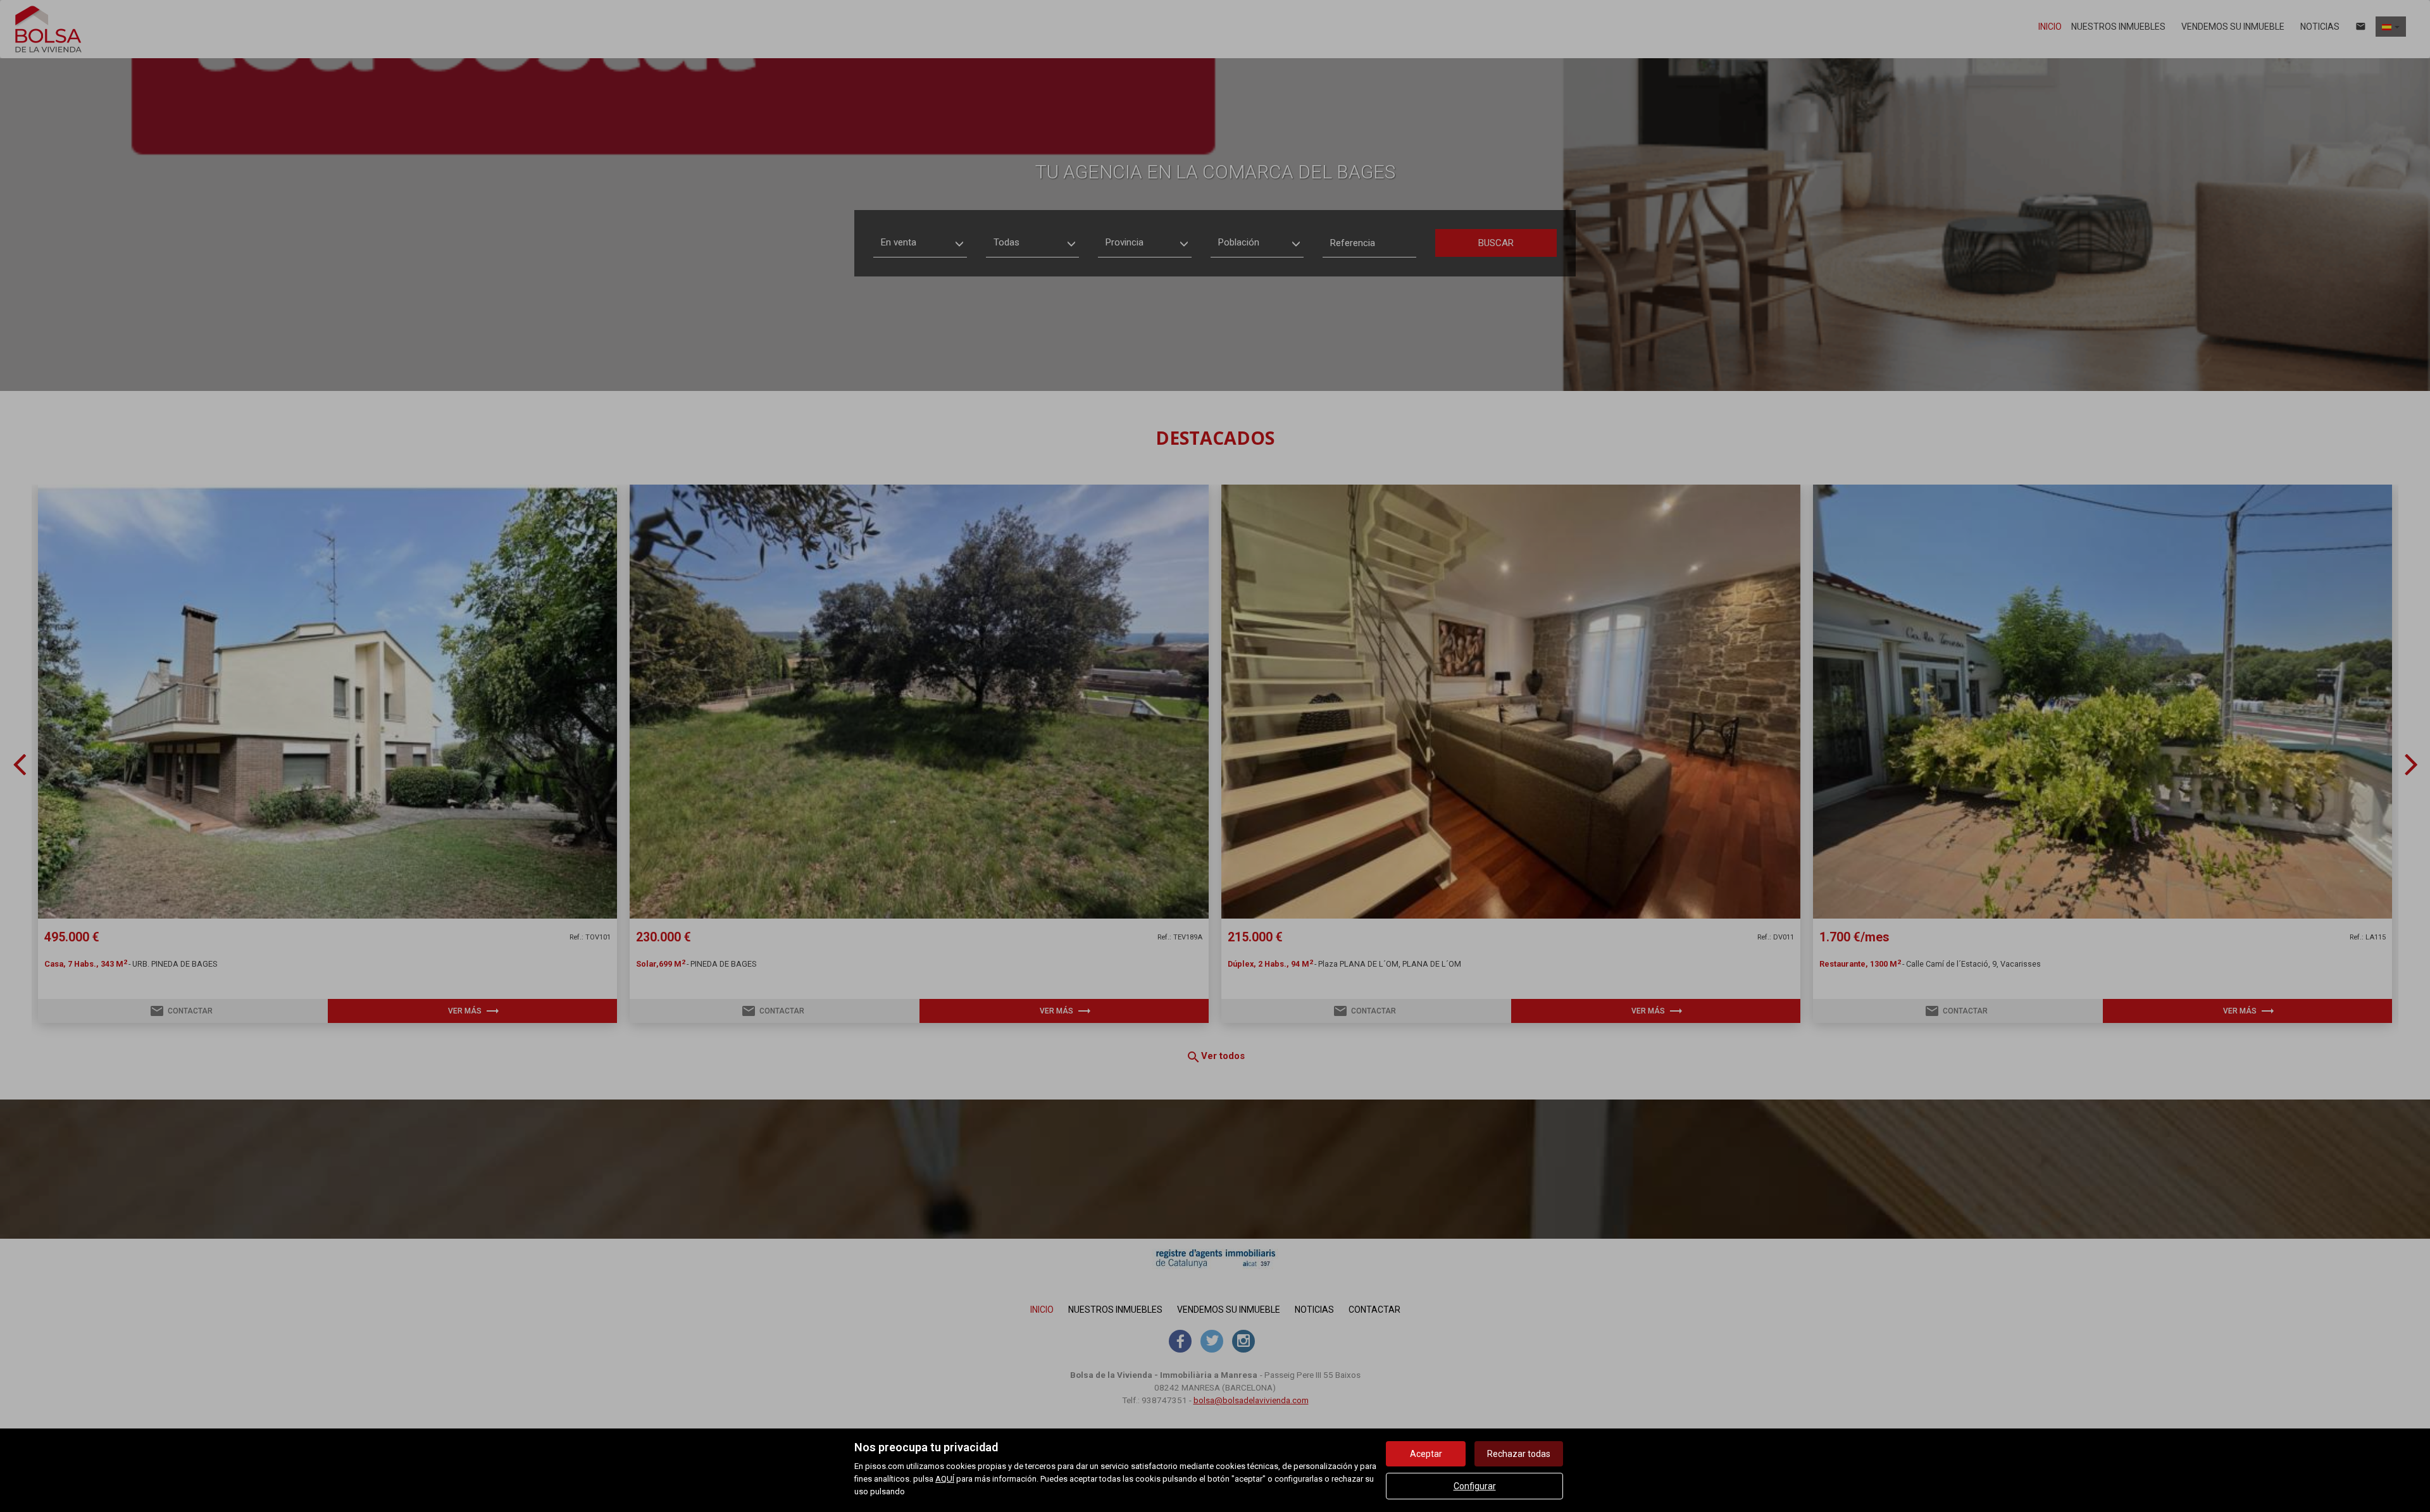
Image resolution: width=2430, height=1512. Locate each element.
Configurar (1475, 1486)
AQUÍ (945, 1479)
